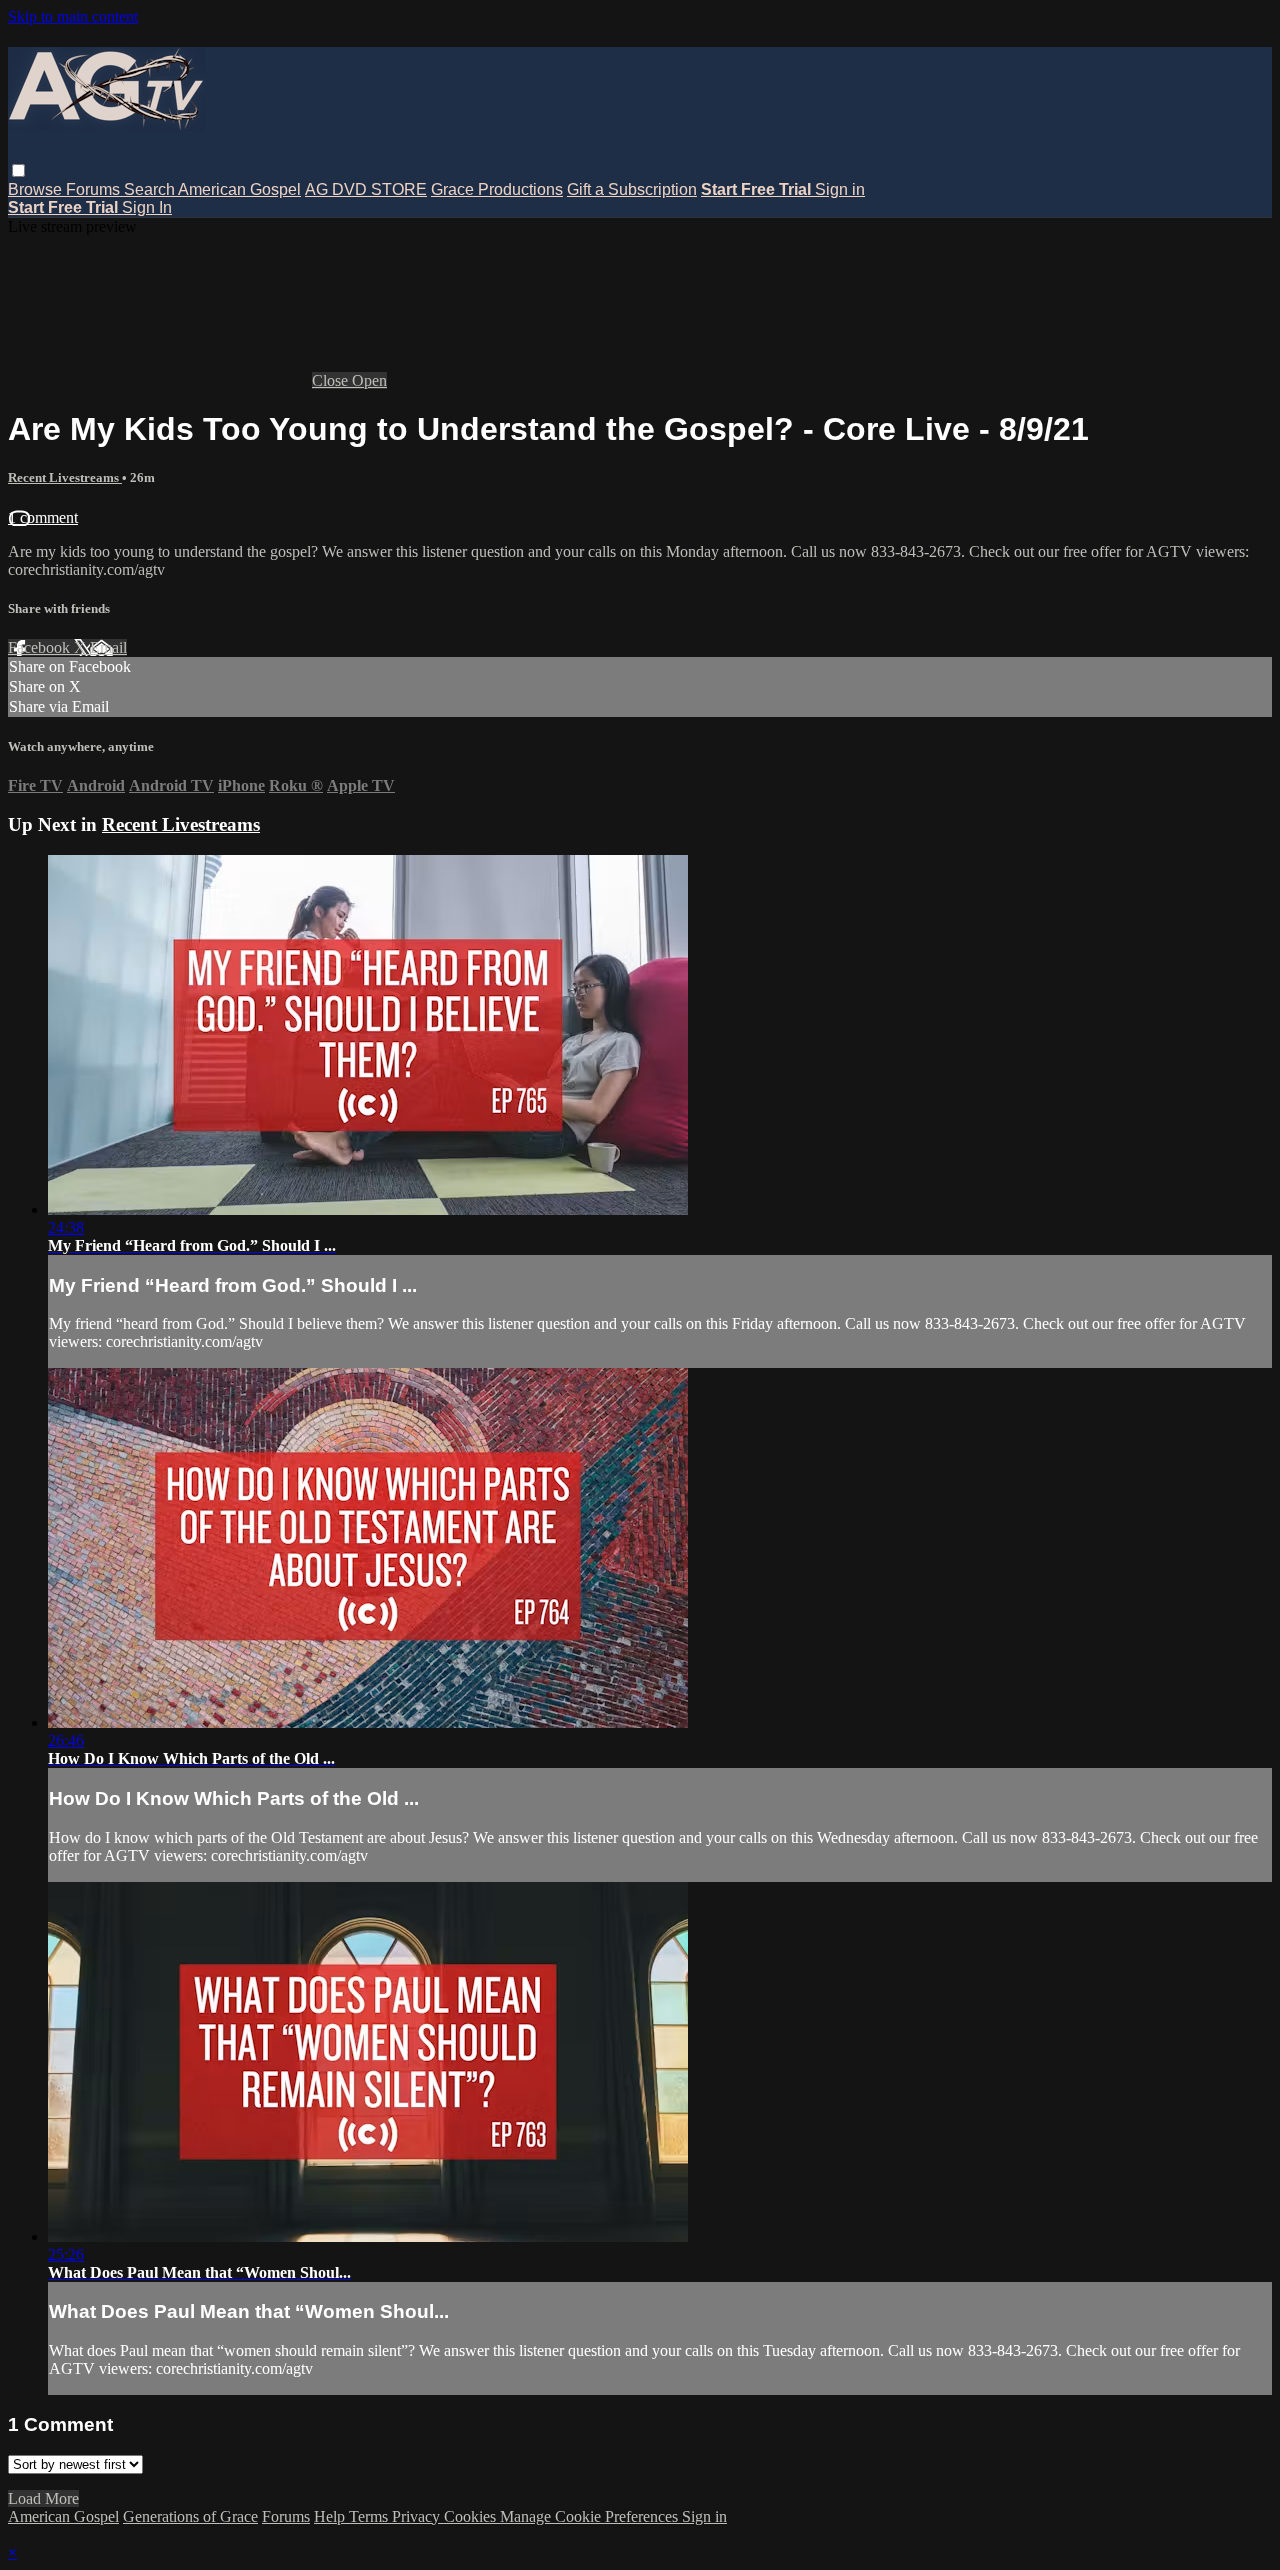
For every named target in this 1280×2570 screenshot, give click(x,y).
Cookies (472, 2516)
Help (331, 2516)
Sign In (147, 207)
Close (332, 380)
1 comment (43, 517)
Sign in (840, 189)
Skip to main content (73, 16)
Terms (370, 2516)
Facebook (41, 647)
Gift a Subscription (632, 189)
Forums (95, 189)
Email (108, 647)
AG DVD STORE (366, 189)
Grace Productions (497, 189)
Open (369, 380)
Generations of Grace (190, 2516)
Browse (37, 189)
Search (151, 189)
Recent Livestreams (65, 477)
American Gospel (239, 189)
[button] (18, 170)
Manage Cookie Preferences (591, 2516)
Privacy (418, 2516)
